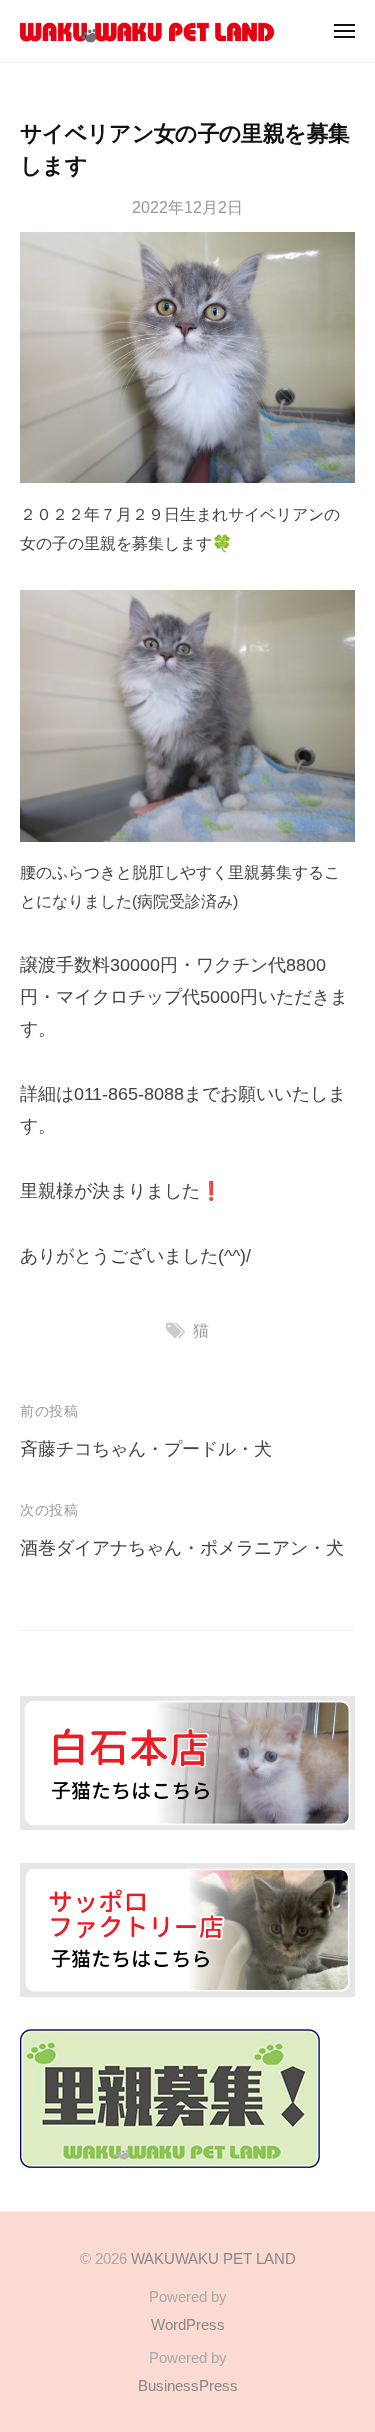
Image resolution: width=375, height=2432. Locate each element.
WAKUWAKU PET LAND (213, 2258)
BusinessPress (188, 2385)
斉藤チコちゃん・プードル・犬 (146, 1449)
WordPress (188, 2324)
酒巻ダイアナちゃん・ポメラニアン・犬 (182, 1548)
